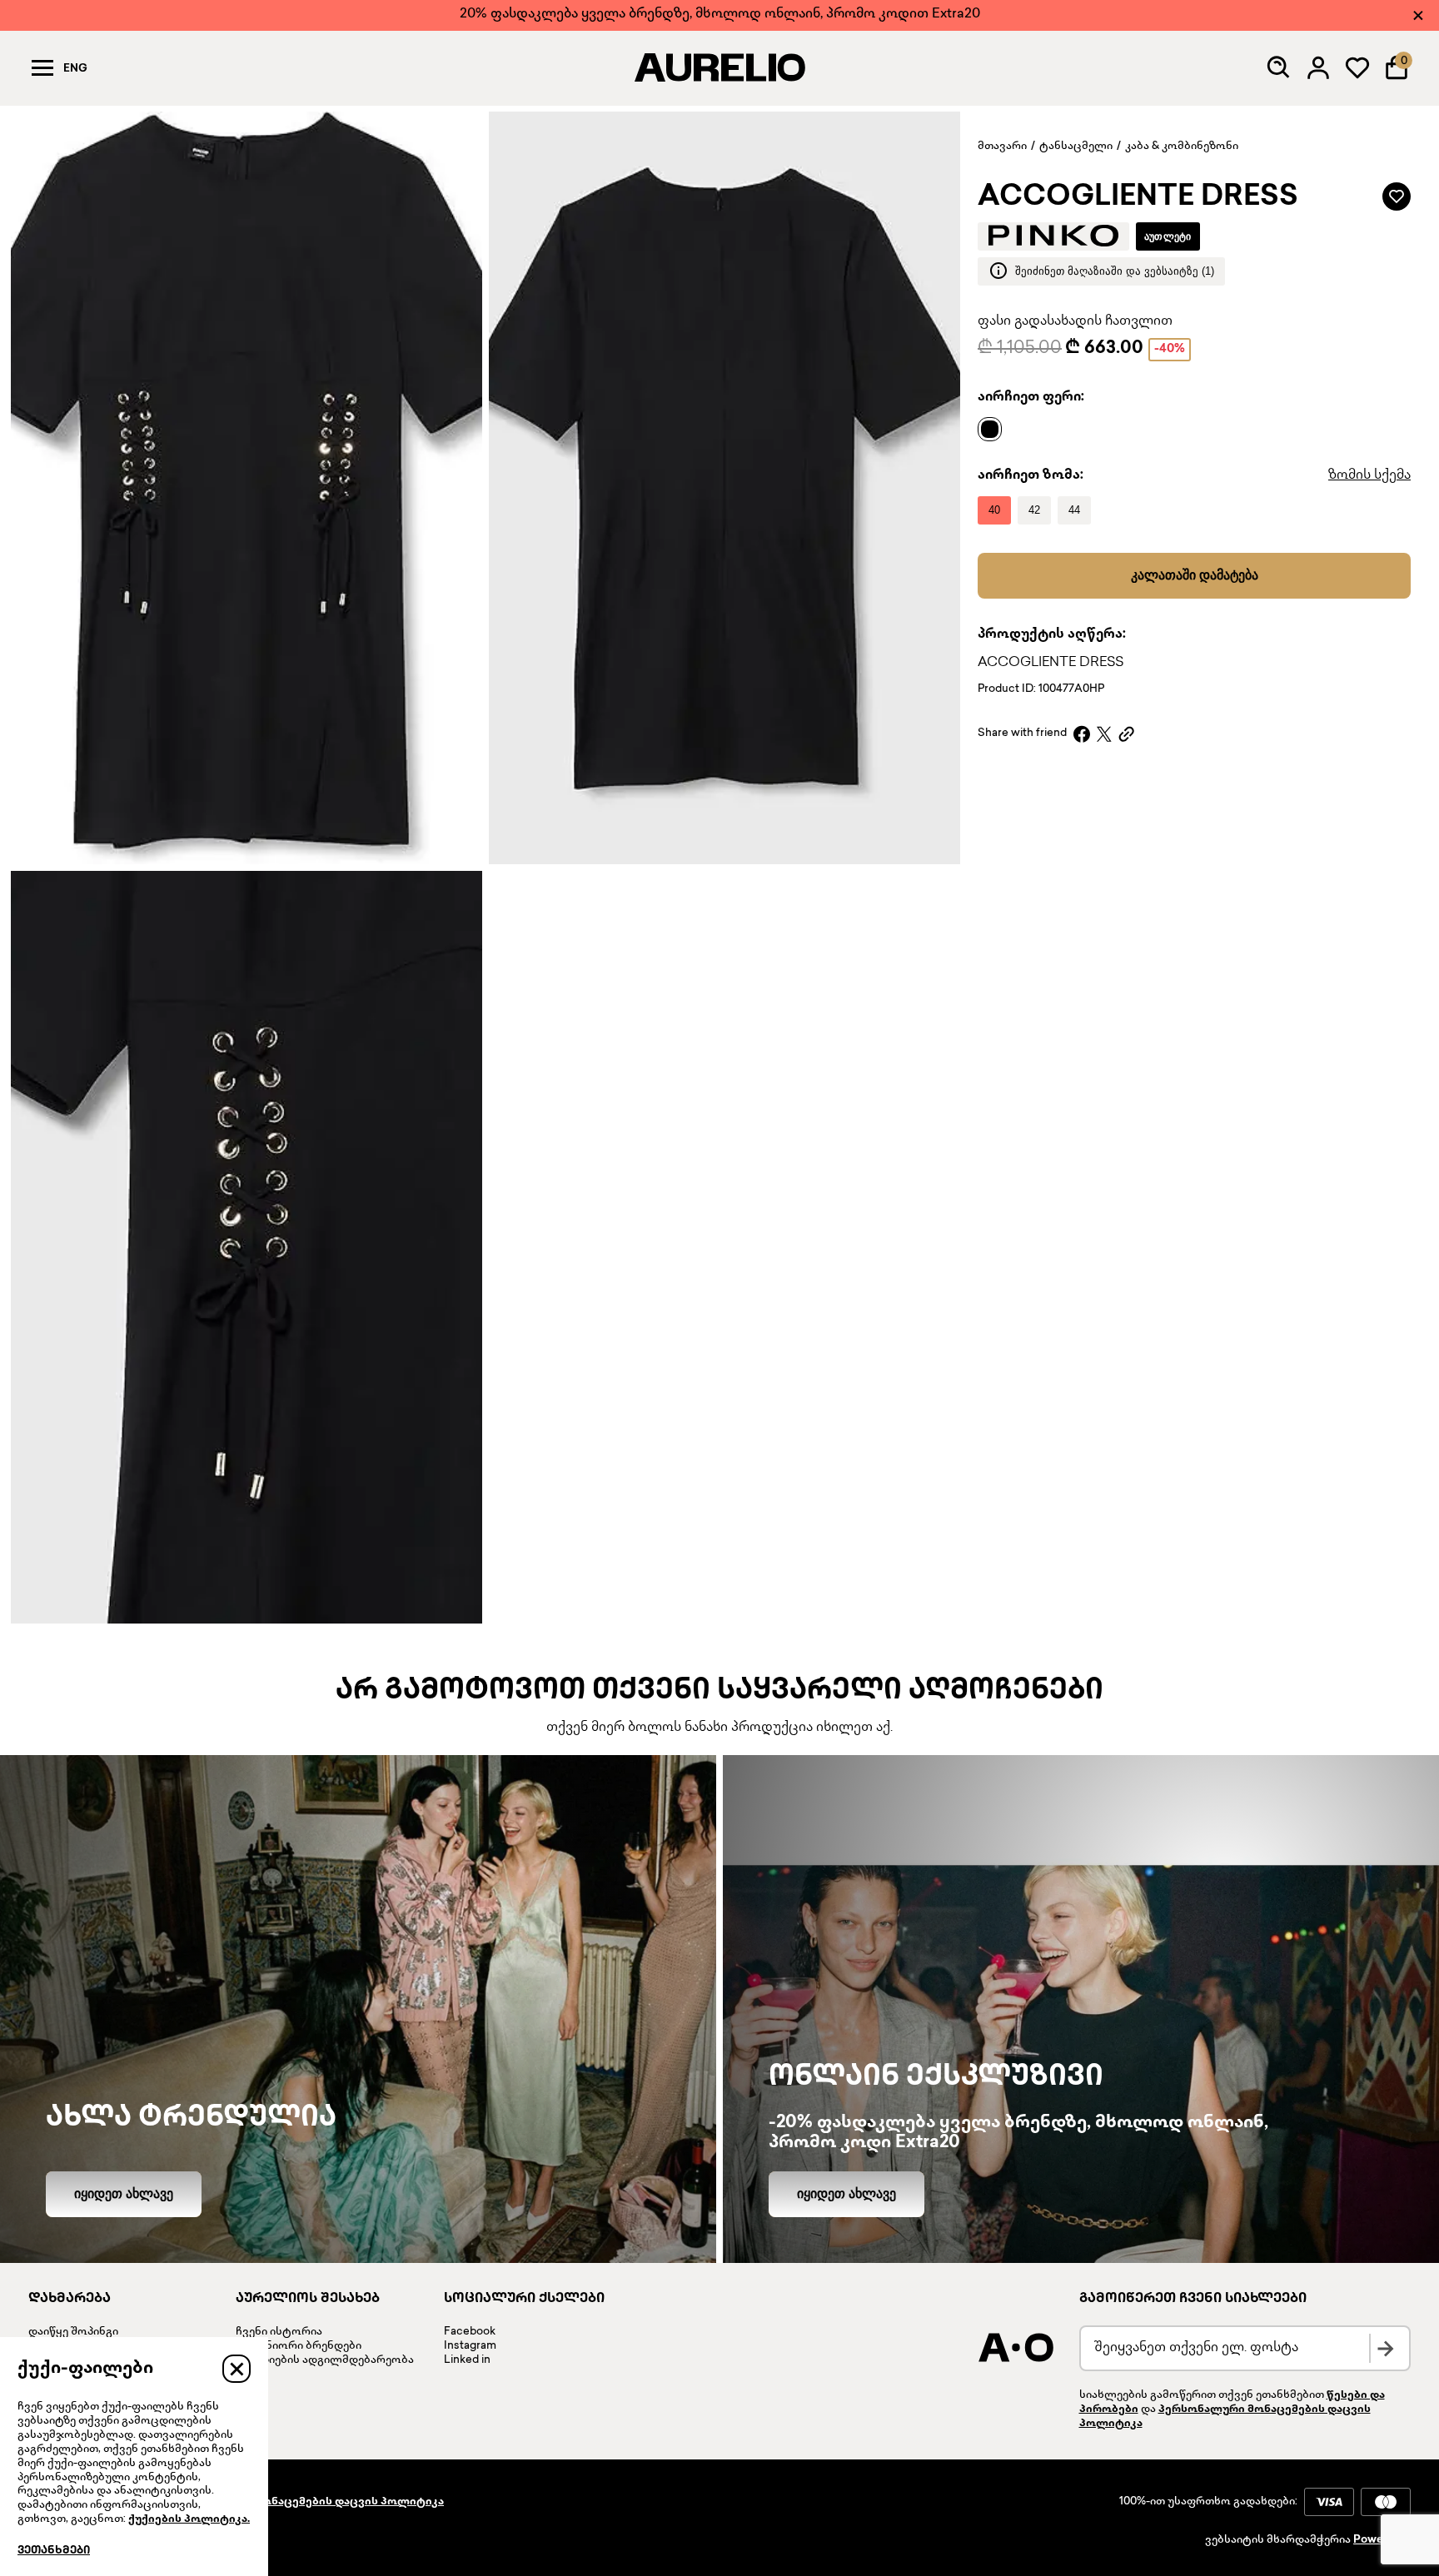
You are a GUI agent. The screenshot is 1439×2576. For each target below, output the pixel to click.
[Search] (1279, 67)
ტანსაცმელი (1076, 147)
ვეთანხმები (54, 2551)
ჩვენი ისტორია (279, 2332)
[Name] (994, 428)
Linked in (467, 2360)
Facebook (470, 2332)
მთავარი (1002, 147)
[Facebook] (1082, 734)
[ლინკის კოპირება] (1126, 734)
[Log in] (1318, 67)
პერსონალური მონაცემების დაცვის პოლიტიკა (305, 2502)
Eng (75, 69)
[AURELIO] (719, 67)
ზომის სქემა (1369, 475)
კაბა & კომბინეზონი (1182, 147)
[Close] (1418, 15)
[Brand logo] (1053, 236)
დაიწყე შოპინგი (73, 2332)
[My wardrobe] (1357, 67)
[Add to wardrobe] (1397, 196)
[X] (1104, 734)
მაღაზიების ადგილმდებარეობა (325, 2360)
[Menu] (42, 67)
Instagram (470, 2346)
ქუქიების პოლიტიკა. (189, 2519)
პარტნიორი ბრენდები (299, 2346)
